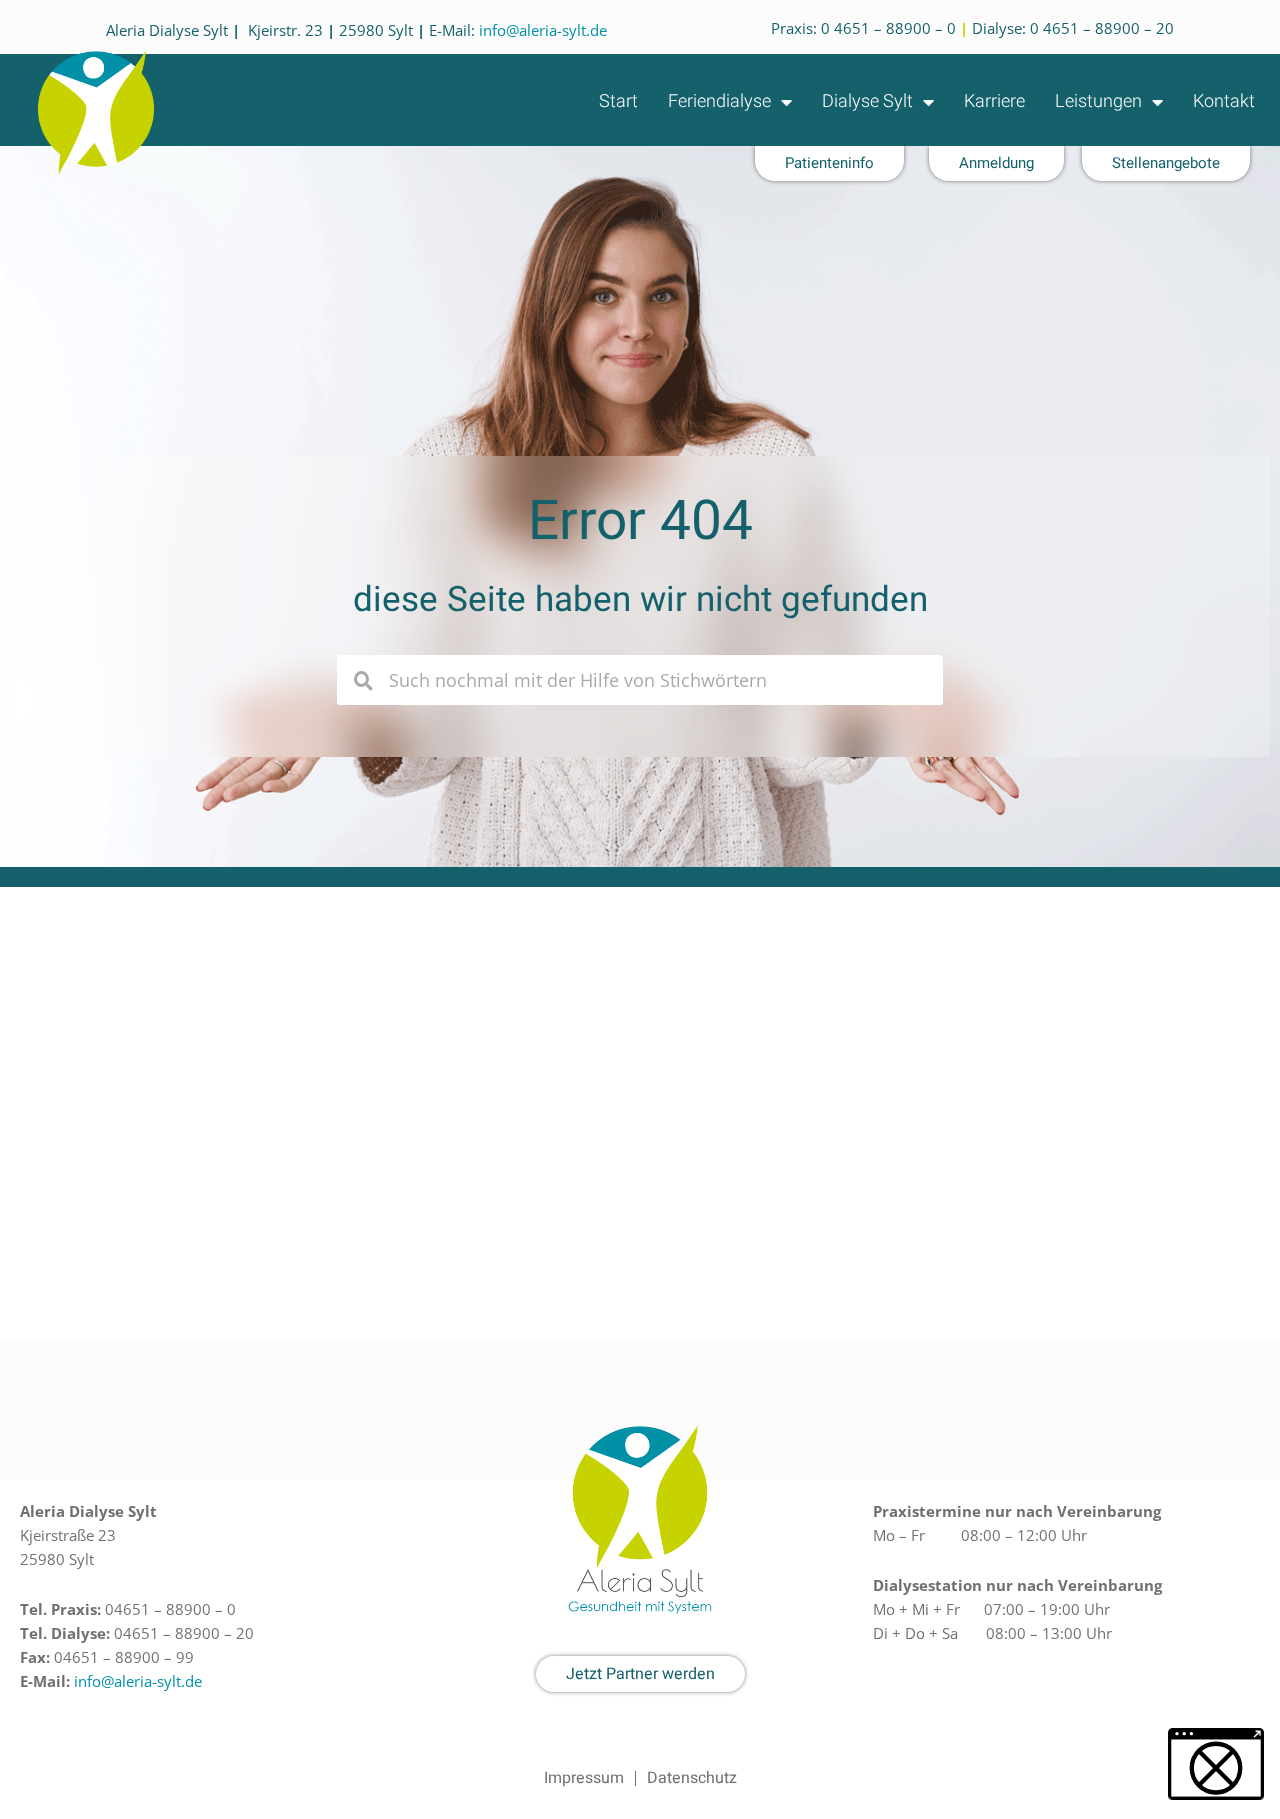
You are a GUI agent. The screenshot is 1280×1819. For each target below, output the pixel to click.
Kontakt (1224, 101)
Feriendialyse (719, 101)
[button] (1216, 1764)
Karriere (994, 101)
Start (618, 101)
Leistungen (1098, 101)
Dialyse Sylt (867, 101)
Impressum (584, 1778)
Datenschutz (692, 1778)
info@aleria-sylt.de (543, 30)
